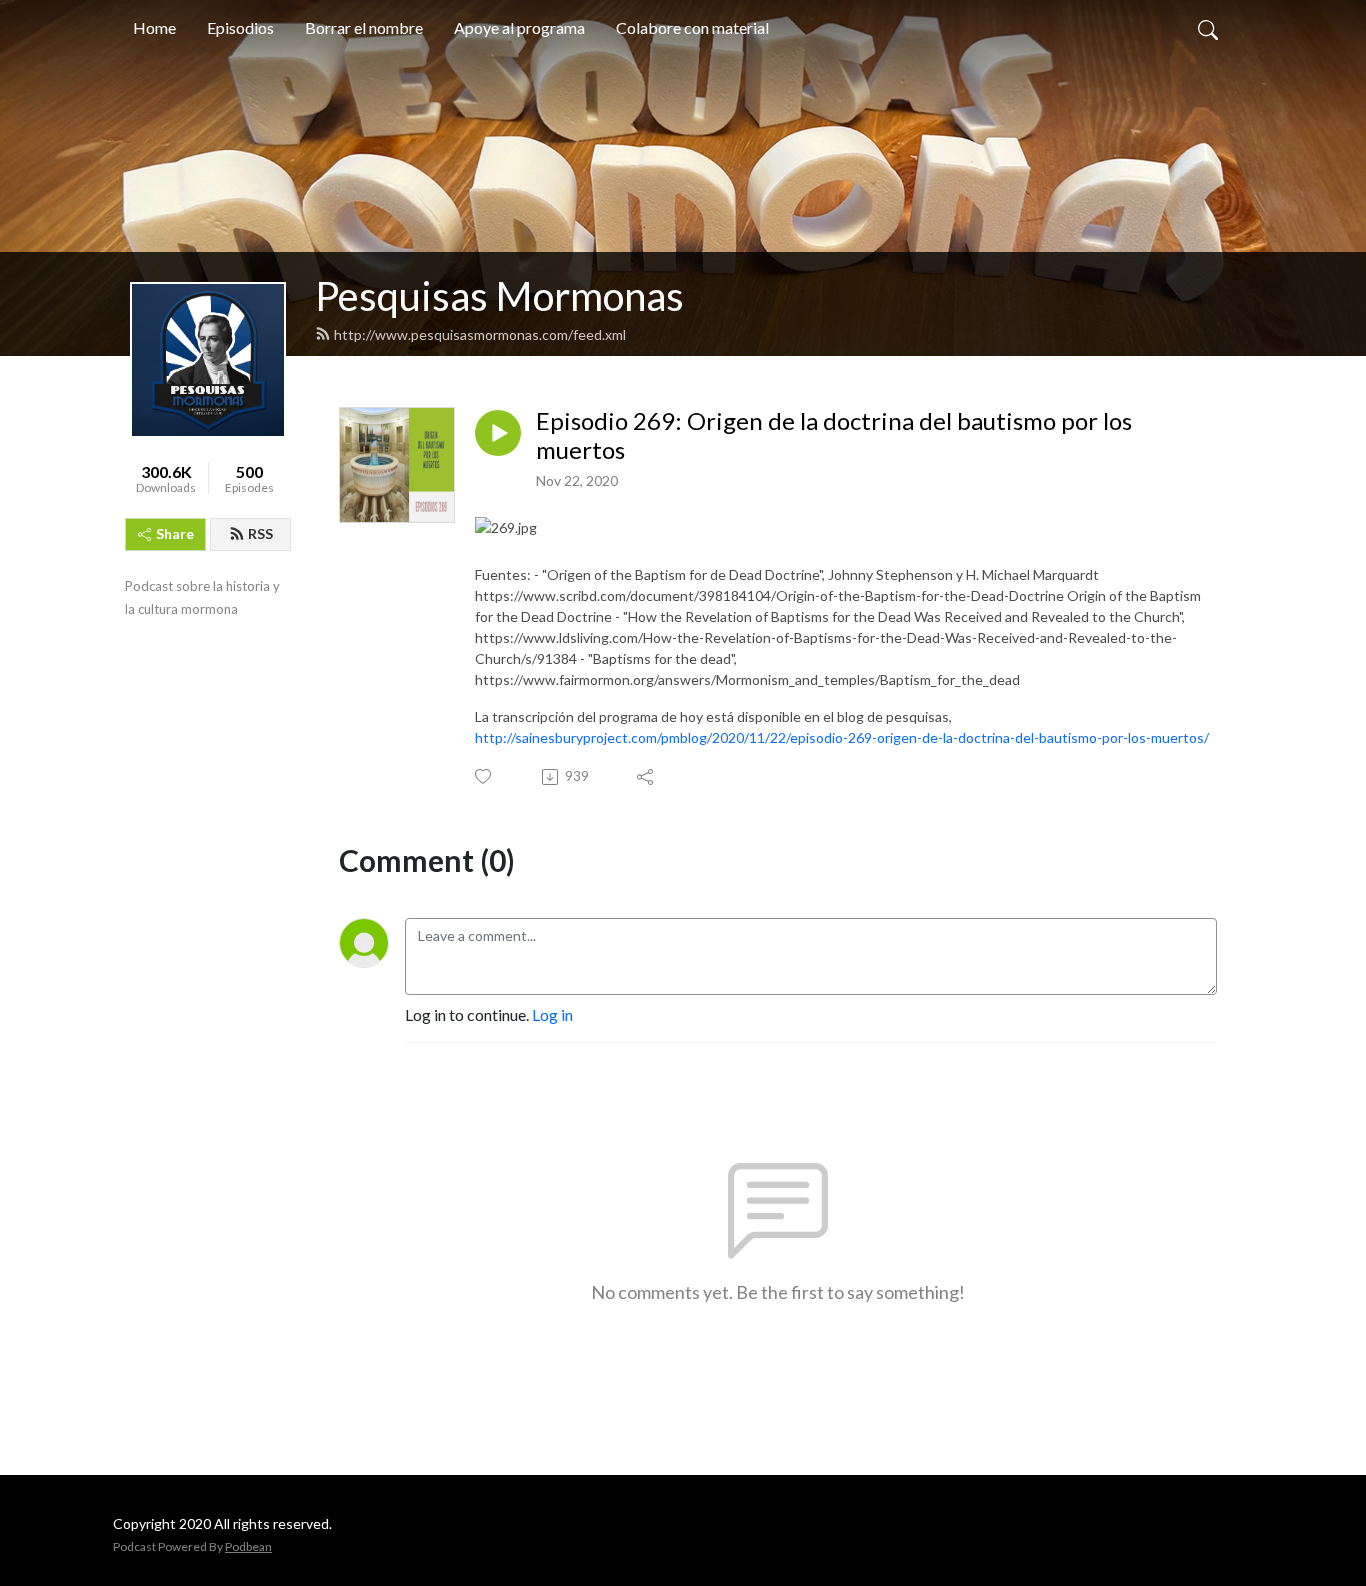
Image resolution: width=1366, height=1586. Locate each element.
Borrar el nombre (364, 27)
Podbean (248, 1546)
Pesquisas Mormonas (499, 296)
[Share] (646, 777)
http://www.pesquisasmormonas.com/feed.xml (480, 334)
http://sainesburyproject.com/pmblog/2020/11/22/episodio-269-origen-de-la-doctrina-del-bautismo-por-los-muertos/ (842, 737)
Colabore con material (692, 27)
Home (154, 27)
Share (175, 533)
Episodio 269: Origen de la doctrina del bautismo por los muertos (834, 435)
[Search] (1208, 28)
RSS (260, 533)
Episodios (240, 27)
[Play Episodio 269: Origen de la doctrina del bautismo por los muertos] (498, 433)
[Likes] (484, 776)
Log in (552, 1014)
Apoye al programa (519, 27)
